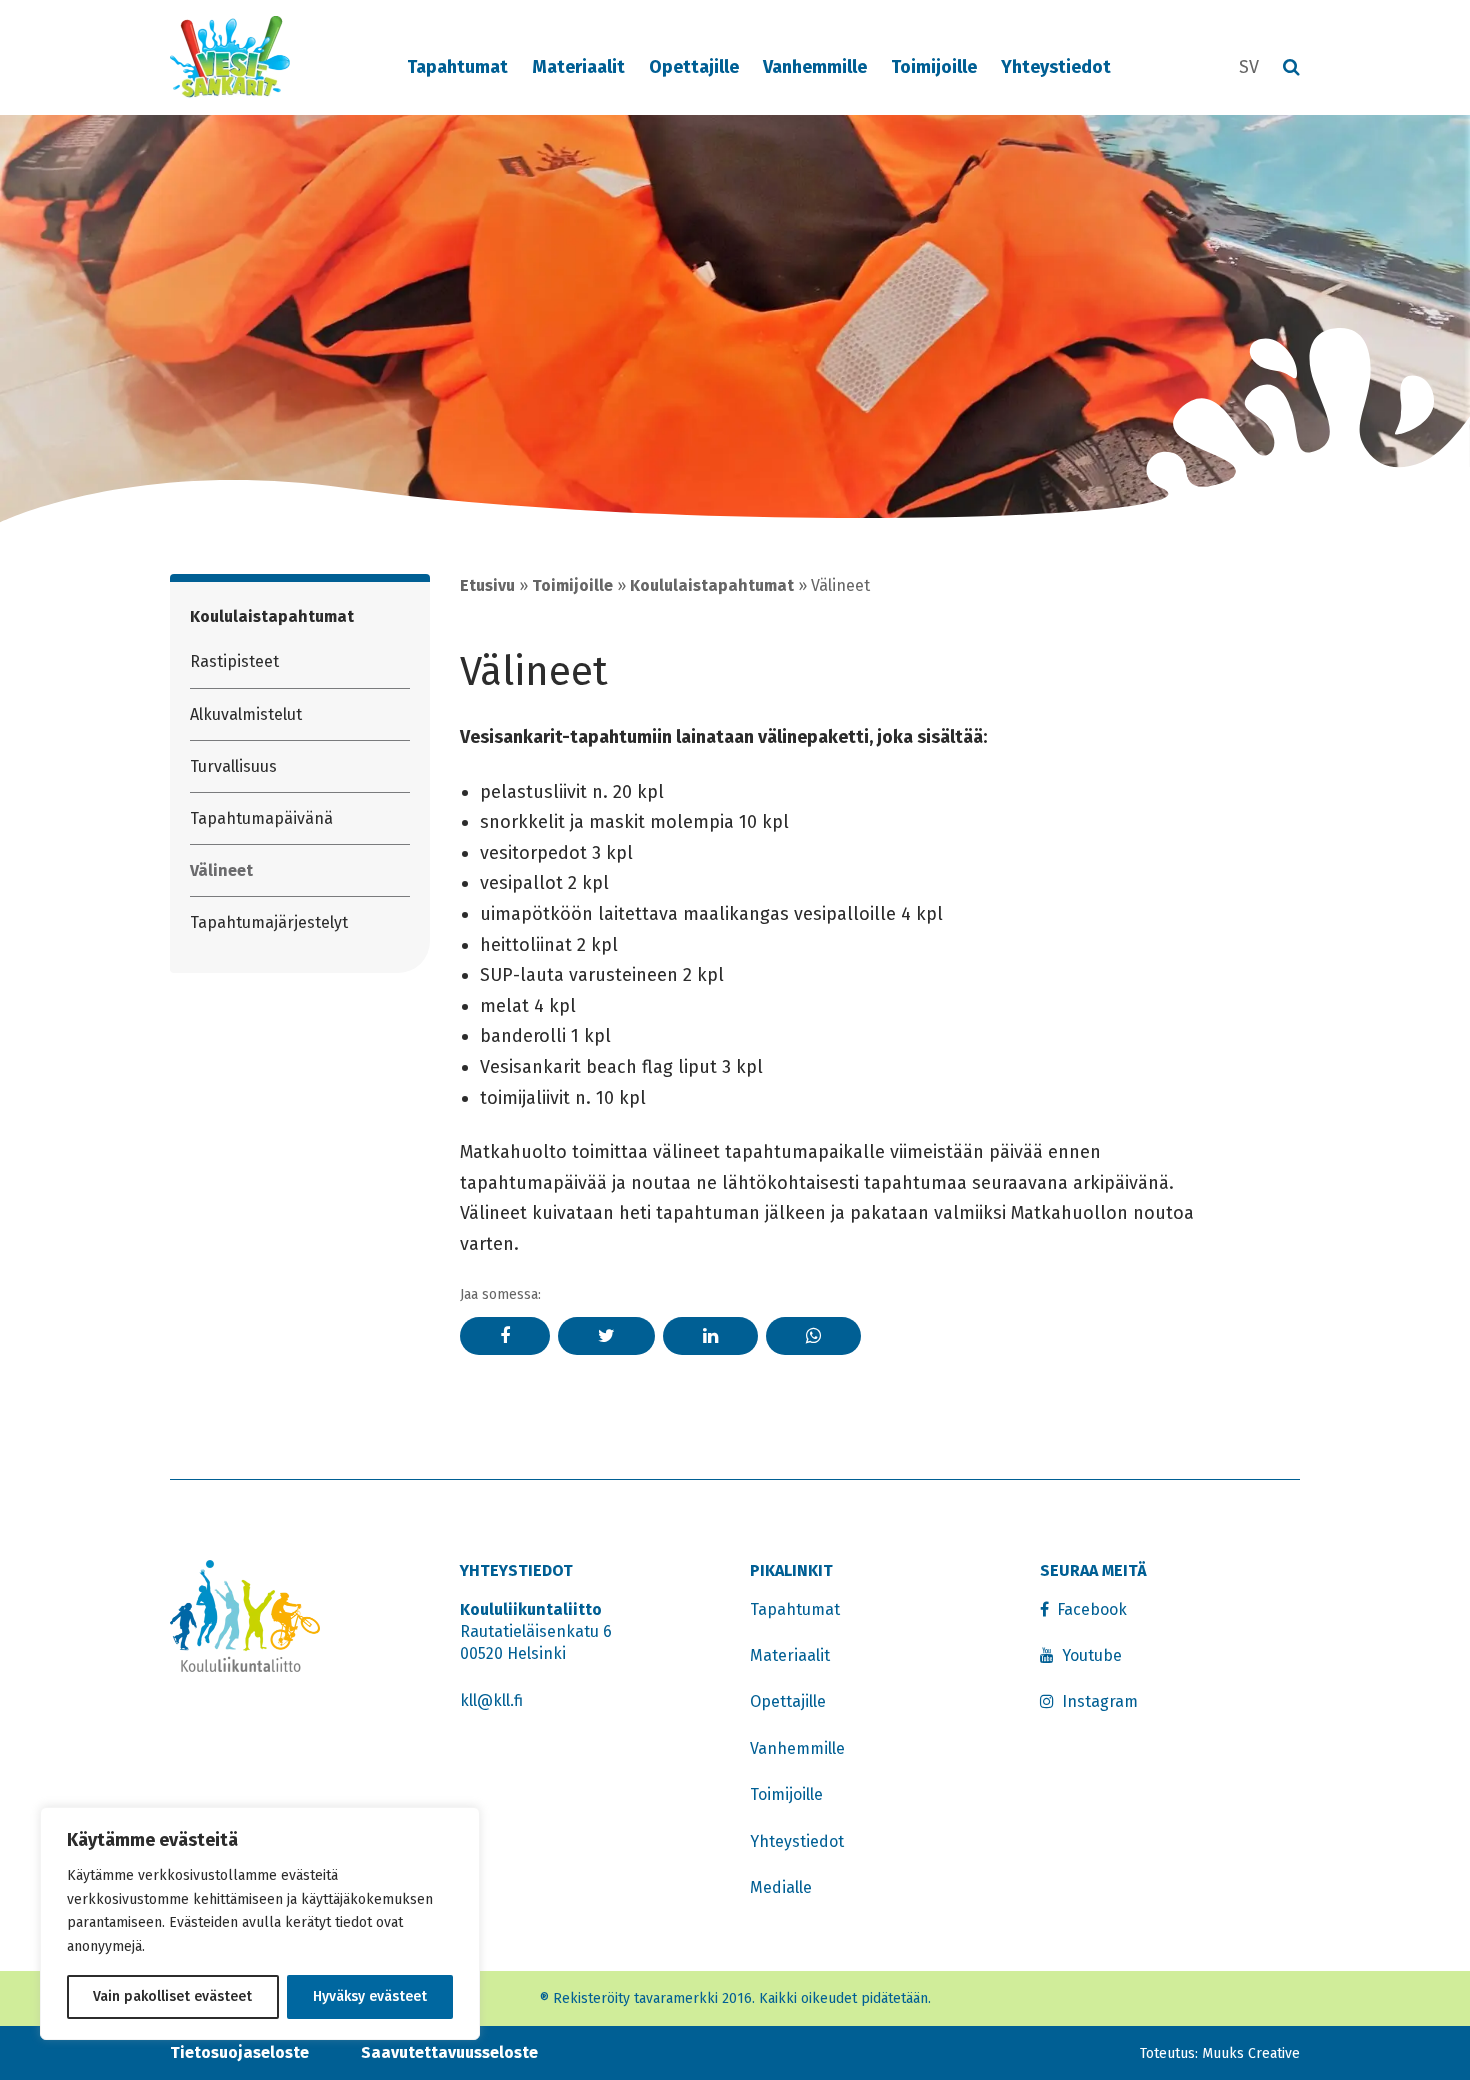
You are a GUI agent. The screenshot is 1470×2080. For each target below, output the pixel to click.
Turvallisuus (233, 766)
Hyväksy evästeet (370, 1996)
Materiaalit (578, 67)
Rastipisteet (234, 661)
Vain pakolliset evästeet (172, 1996)
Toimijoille (934, 67)
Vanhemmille (815, 67)
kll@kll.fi (491, 1700)
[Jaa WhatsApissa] (813, 1336)
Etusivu (487, 585)
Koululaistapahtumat (272, 616)
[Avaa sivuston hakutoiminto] (1291, 68)
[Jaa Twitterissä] (606, 1336)
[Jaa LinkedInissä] (710, 1336)
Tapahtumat (457, 67)
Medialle (781, 1887)
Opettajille (694, 67)
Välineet (221, 870)
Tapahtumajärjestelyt (269, 922)
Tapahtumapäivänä (261, 818)
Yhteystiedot (1056, 67)
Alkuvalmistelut (246, 714)
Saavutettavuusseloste (449, 2052)
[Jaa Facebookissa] (505, 1336)
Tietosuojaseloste (239, 2052)
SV (1249, 67)
